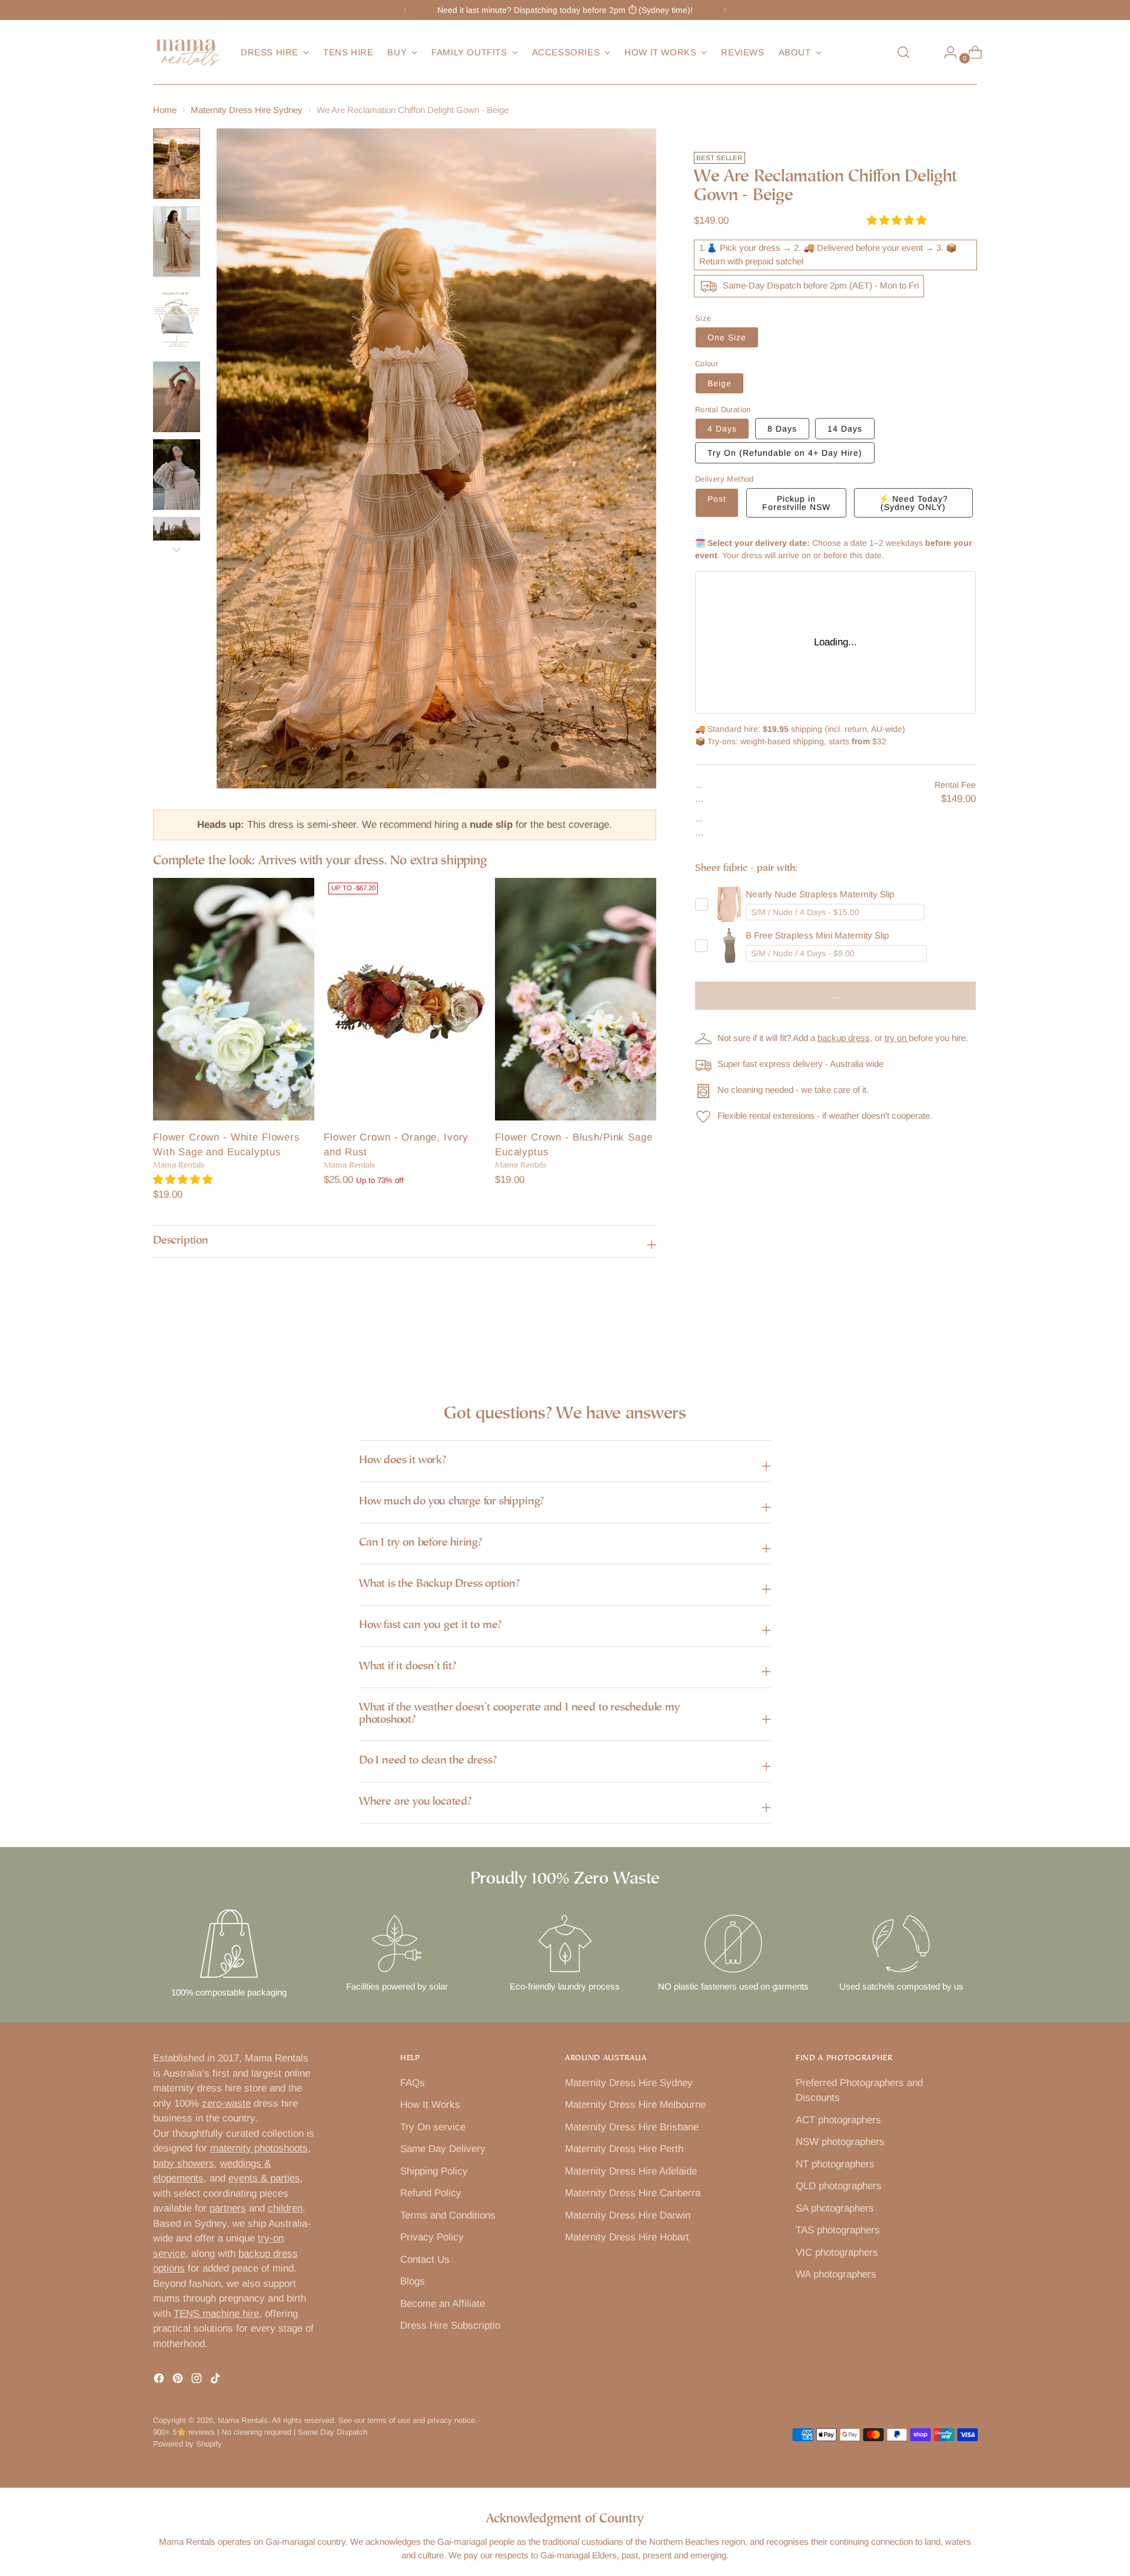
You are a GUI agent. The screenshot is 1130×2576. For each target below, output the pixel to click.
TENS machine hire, (218, 2314)
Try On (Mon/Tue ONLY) (785, 453)
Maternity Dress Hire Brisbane (632, 2127)
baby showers (184, 2164)
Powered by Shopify (187, 2444)
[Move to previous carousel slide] (940, 1337)
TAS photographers (838, 2230)
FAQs (413, 2083)
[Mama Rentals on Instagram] (198, 2381)
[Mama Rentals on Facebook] (160, 2381)
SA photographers (835, 2208)
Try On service (433, 2127)
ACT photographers (838, 2120)
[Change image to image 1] (177, 164)
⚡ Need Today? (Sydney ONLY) (913, 503)
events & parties (264, 2178)
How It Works (430, 2105)
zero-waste (226, 2103)
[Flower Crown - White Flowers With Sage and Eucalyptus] (234, 999)
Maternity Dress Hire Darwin (628, 2215)
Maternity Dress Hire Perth (624, 2149)
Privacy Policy (432, 2237)
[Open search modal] (903, 52)
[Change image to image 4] (177, 397)
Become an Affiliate (443, 2304)
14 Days (845, 429)
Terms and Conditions (448, 2215)
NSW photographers (840, 2142)
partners (228, 2208)
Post (717, 499)
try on (897, 1038)
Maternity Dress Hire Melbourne (635, 2105)
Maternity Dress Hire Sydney (247, 110)
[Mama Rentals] (188, 52)
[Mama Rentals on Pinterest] (179, 2381)
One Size (727, 337)
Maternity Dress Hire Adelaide (631, 2171)
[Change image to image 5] (177, 475)
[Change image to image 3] (177, 319)
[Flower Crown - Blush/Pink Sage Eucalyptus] (576, 999)
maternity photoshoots (259, 2148)
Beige (719, 383)
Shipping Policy (434, 2171)
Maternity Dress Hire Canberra (633, 2193)
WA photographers (836, 2274)
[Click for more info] (729, 904)
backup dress (844, 1038)
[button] (184, 1180)
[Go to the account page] (946, 52)
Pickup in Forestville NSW (796, 503)
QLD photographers (839, 2186)
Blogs (413, 2281)
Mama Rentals (243, 2420)
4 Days (722, 429)
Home (165, 110)
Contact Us (425, 2260)
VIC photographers (837, 2252)
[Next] (724, 10)
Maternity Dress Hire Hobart (627, 2237)
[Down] (177, 549)
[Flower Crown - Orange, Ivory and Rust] (404, 999)
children (285, 2208)
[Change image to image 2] (177, 241)
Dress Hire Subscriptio (450, 2325)
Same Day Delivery (443, 2149)
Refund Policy (431, 2193)
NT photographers (835, 2164)
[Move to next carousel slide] (967, 1336)
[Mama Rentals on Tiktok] (217, 2381)
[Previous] (406, 10)
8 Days (782, 429)
